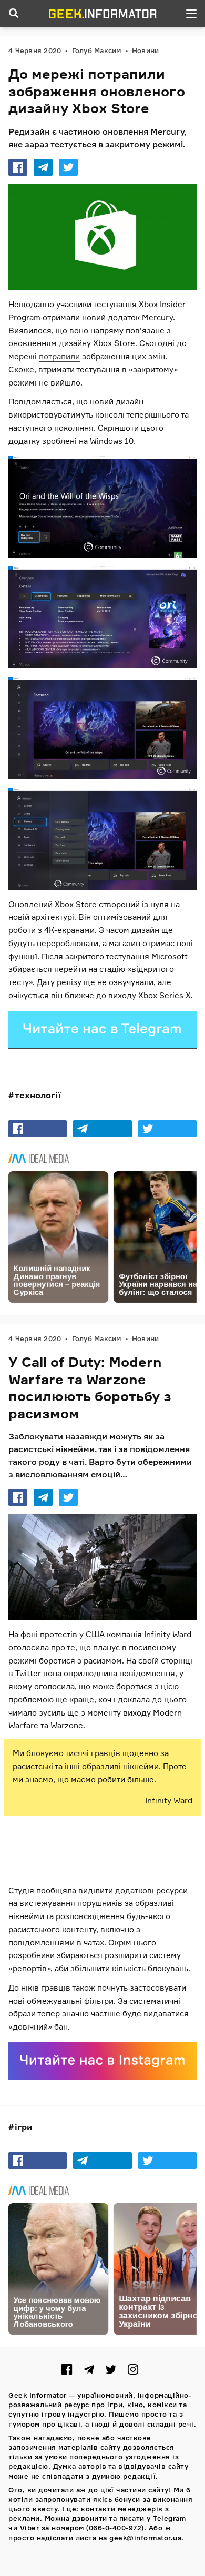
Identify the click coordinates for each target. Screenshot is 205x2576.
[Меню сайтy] (191, 14)
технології (38, 1095)
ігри (23, 2127)
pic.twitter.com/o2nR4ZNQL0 (74, 1839)
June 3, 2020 (162, 1860)
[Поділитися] (18, 167)
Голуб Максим (97, 50)
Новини (146, 50)
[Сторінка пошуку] (14, 14)
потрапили (59, 356)
